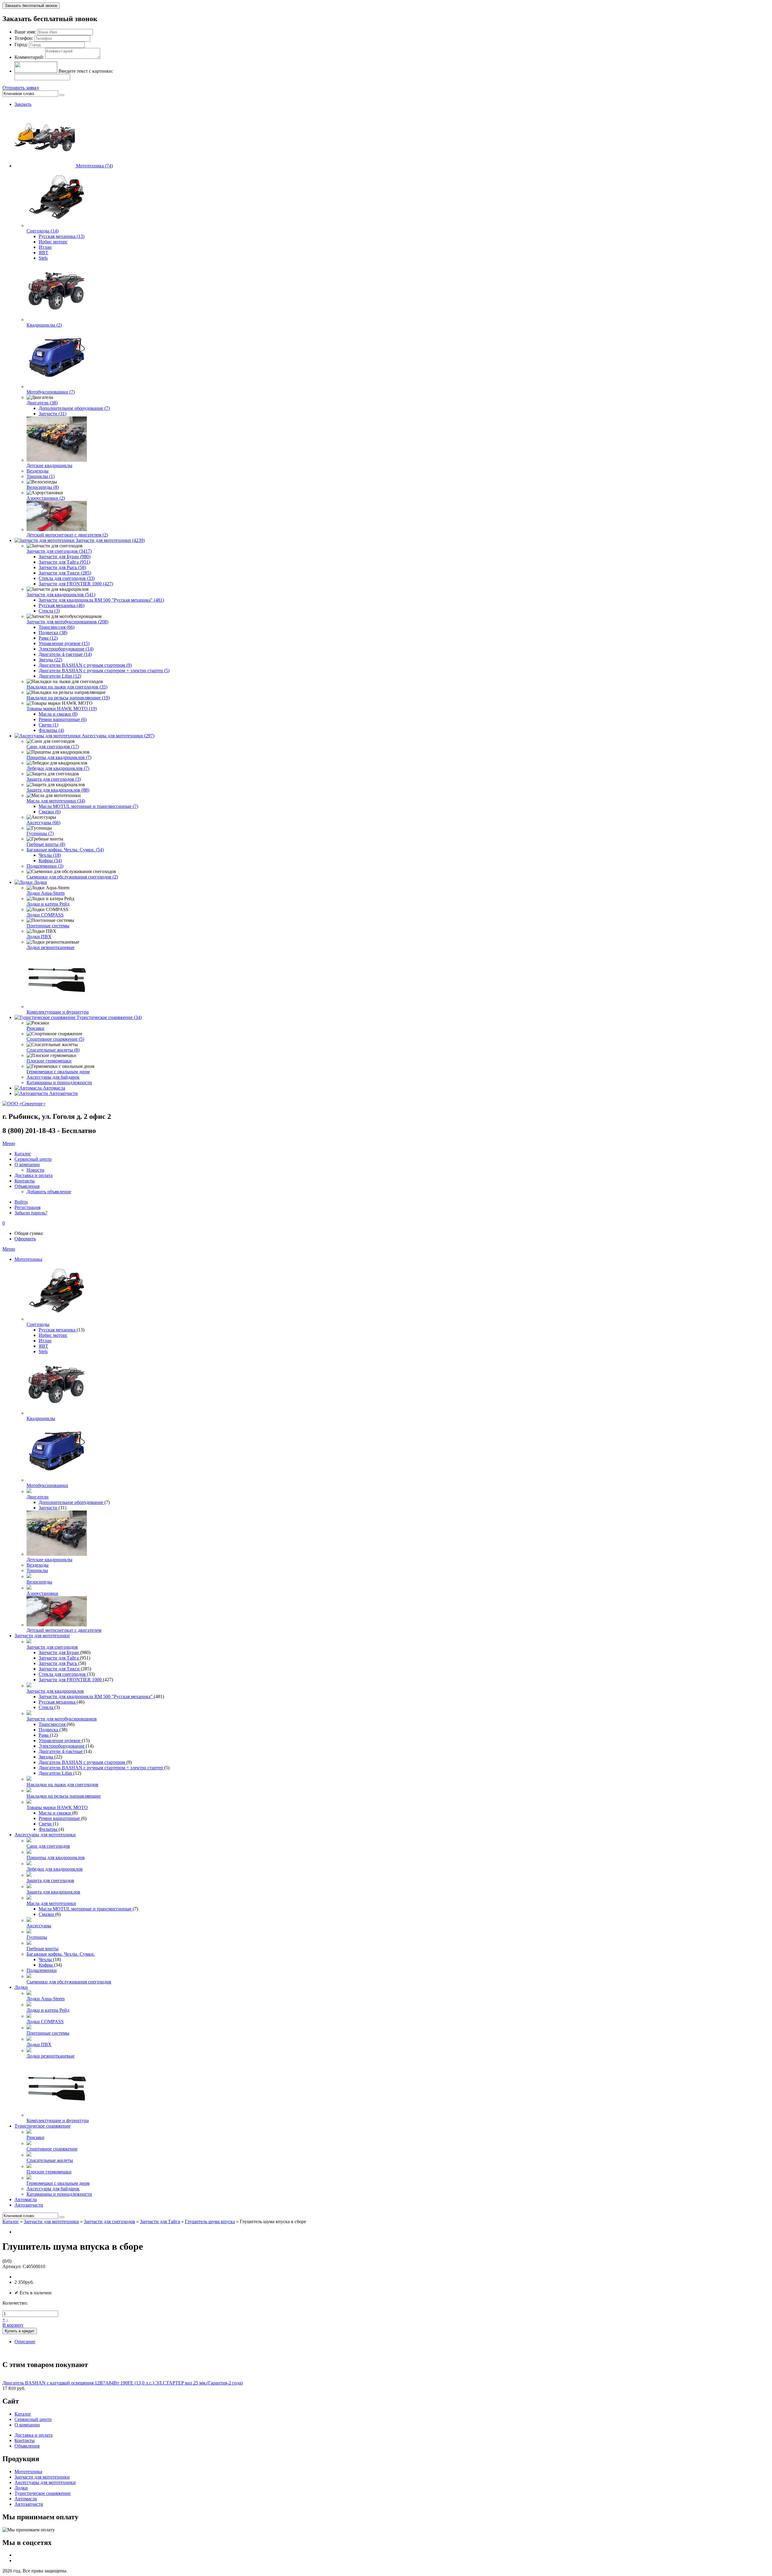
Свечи (46, 1824)
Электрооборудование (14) (66, 649)
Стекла (46, 1707)
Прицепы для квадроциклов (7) (59, 757)
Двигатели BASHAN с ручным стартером (82, 1762)
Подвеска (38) (53, 633)
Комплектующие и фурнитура (58, 1012)
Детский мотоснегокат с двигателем (64, 1630)
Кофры (46, 1965)
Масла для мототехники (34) (56, 801)
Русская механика (58, 1330)
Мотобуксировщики (47, 1485)
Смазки (47, 1914)
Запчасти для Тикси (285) (65, 573)
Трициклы (37, 1570)
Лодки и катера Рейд (48, 904)
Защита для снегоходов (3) (54, 779)
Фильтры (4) (51, 730)
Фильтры (49, 1829)
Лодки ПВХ (39, 937)
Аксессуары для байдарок (53, 1077)
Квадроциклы (41, 1418)
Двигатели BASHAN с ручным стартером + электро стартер (101, 1768)
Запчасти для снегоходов (52, 1647)
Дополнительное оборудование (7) (74, 408)
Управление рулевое (60, 1741)
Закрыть (23, 104)
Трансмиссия (53, 1724)
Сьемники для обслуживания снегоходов (69, 1982)
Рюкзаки (35, 1028)
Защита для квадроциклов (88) (58, 790)
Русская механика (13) (62, 236)
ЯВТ (43, 253)
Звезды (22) (50, 660)
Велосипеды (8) (43, 487)
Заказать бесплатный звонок (31, 6)
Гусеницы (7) (40, 833)
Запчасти (49, 1508)
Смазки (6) (50, 812)
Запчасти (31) (52, 414)
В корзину (13, 2325)
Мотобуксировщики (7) (51, 392)
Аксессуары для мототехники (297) (118, 736)
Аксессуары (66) (43, 823)
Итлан (45, 247)
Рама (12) (48, 638)
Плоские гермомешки (49, 1061)
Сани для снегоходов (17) (53, 747)
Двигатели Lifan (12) (60, 676)
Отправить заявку (21, 88)
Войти (21, 1202)
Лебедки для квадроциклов (55, 1869)
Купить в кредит (20, 2331)
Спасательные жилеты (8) (53, 1050)
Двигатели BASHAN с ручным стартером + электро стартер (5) (104, 671)
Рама (44, 1735)
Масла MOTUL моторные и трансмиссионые (86, 1909)
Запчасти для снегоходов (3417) (59, 551)
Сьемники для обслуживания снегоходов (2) (72, 877)
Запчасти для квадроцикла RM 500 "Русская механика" (96, 1696)
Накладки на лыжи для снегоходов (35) (67, 687)
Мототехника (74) (94, 166)
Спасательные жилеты (50, 2160)
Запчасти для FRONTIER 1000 (71, 1680)
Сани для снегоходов (48, 1846)
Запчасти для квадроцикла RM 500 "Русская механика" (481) (101, 600)
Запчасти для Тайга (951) (64, 562)
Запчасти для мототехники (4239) (110, 540)
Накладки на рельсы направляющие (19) (68, 698)
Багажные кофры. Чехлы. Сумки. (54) (65, 850)
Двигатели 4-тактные (61, 1751)
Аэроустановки (42, 1593)
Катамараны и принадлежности (59, 1082)
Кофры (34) (50, 861)
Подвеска (49, 1730)
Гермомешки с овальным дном (58, 1072)
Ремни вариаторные (60, 1818)
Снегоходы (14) (43, 231)
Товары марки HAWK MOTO (57, 1807)
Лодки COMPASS (45, 915)
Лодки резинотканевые (51, 947)
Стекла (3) (49, 611)
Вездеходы (38, 471)
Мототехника (28, 1259)
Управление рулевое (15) (64, 643)
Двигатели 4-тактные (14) (65, 654)
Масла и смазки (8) (58, 714)
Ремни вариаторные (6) (63, 719)
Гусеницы (37, 1937)
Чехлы (46, 1959)
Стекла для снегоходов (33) (67, 578)
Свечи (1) (48, 725)
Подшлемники (42, 1970)
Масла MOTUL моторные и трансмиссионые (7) (88, 806)
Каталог (11, 2222)
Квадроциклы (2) (44, 325)
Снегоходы (38, 1324)
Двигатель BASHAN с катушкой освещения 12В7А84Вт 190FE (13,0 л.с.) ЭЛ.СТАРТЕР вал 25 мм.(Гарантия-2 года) (123, 2383)
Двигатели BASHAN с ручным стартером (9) (85, 665)
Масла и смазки (55, 1813)
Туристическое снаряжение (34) (109, 1017)
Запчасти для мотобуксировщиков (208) (67, 622)
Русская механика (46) (62, 605)
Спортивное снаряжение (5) (55, 1039)
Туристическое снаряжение (43, 2126)
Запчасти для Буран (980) (65, 557)
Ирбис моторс (53, 242)
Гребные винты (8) (46, 844)
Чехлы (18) (50, 855)
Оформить (25, 1239)
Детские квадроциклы (49, 465)
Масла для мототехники (51, 1903)
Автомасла (54, 1088)
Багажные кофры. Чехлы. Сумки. (61, 1954)
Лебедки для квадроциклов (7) (58, 768)
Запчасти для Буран (59, 1652)
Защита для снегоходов (50, 1880)
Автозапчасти (63, 1093)
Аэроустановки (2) (46, 498)
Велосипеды (39, 1582)
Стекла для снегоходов (63, 1674)
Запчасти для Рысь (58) (62, 567)
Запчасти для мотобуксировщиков (62, 1719)
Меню (9, 1143)
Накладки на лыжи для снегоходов (62, 1785)
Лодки (40, 882)
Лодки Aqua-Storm (46, 893)
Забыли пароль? (31, 1213)
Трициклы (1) (41, 476)
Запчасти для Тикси (60, 1669)
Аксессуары (39, 1926)
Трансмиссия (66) (57, 627)
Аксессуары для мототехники (45, 1835)
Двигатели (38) (42, 403)
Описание (25, 2342)
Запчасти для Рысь (58, 1663)
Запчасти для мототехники (42, 1636)
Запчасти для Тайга (59, 1658)
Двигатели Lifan (56, 1773)
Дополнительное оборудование (71, 1502)
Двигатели (38, 1497)
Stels (43, 258)
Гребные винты (43, 1949)
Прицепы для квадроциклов (56, 1858)
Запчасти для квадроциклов (55, 1691)
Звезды (46, 1757)
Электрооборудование (62, 1746)
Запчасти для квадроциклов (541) (61, 595)
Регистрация (27, 1207)
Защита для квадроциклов (53, 1892)
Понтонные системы (48, 926)
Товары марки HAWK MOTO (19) (62, 709)
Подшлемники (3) (45, 866)
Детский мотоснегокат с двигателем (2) (67, 535)
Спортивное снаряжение (52, 2149)
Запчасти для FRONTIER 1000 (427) (76, 584)
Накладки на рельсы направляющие (64, 1796)
